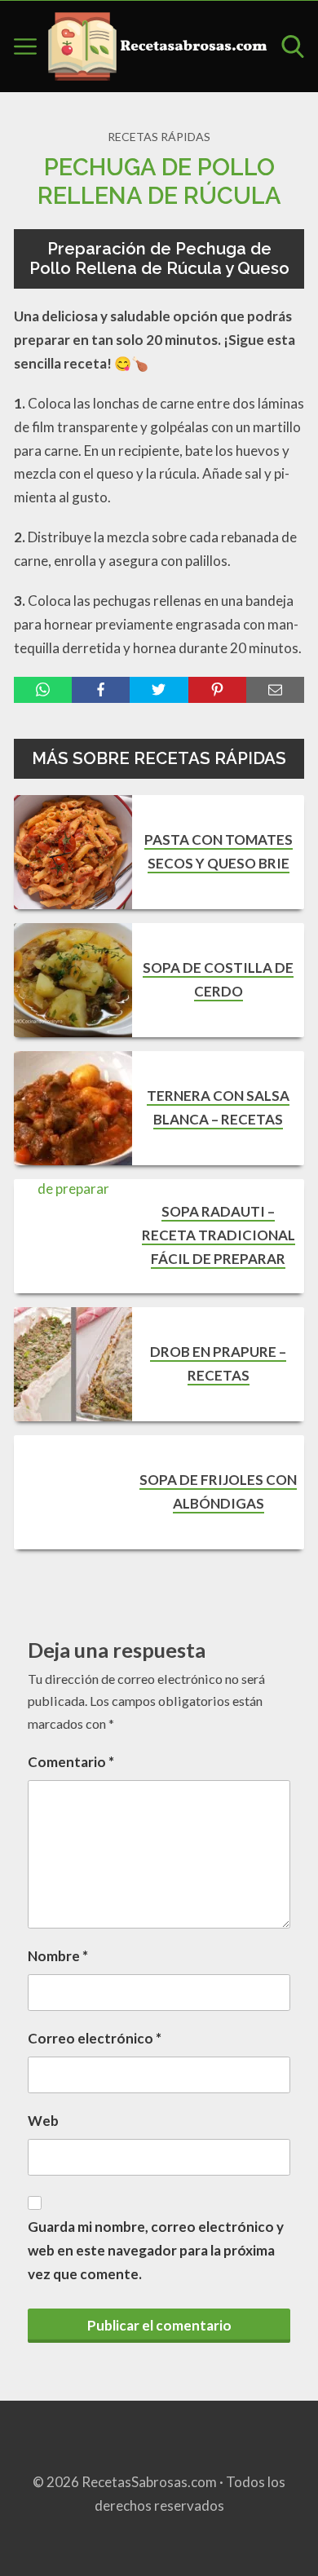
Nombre (58, 1956)
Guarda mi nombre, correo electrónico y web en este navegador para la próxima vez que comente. (156, 2250)
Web (43, 2121)
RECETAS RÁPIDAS (159, 137)
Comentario (71, 1762)
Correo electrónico (95, 2038)
